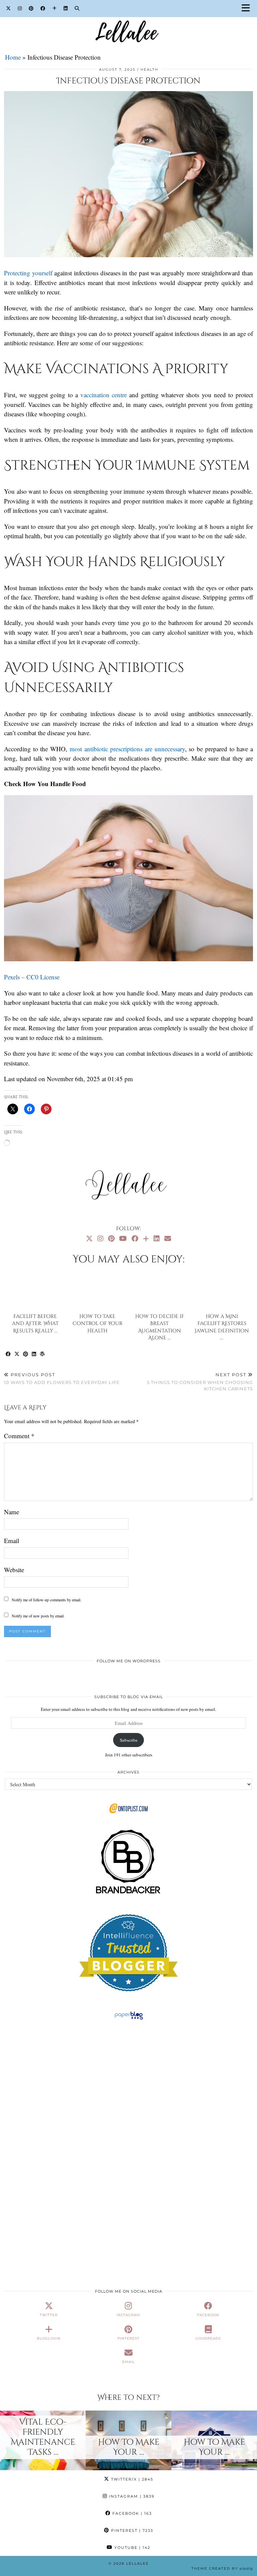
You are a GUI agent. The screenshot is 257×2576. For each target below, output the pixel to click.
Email (12, 1541)
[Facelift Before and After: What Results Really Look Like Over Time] (35, 1291)
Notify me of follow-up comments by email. (47, 1600)
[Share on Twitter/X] (17, 1354)
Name (12, 1512)
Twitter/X (131, 2479)
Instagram (131, 2496)
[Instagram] (20, 8)
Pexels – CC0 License (32, 977)
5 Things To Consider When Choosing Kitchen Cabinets (200, 1382)
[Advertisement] (128, 2083)
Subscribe (129, 1740)
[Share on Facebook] (8, 1354)
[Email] (168, 1238)
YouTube (132, 2548)
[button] (248, 9)
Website (14, 1570)
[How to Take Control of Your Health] (98, 1291)
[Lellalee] (128, 21)
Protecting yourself (28, 273)
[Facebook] (43, 8)
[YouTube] (123, 1238)
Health (149, 69)
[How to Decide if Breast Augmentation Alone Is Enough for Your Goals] (160, 1291)
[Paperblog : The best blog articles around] (129, 2019)
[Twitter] (9, 8)
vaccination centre (104, 395)
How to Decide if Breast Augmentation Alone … (160, 1327)
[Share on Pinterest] (26, 1354)
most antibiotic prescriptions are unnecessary (127, 749)
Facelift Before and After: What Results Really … (35, 1324)
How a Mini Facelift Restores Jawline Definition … (222, 1327)
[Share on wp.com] (42, 1354)
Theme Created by (222, 2568)
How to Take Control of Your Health (98, 1324)
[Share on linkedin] (34, 1354)
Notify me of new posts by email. (38, 1616)
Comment (19, 1436)
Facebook (131, 2513)
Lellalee (138, 2563)
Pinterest (131, 2530)
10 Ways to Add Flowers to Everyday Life (62, 1378)
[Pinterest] (31, 8)
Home (13, 57)
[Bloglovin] (55, 8)
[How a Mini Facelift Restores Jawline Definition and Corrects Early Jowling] (222, 1291)
